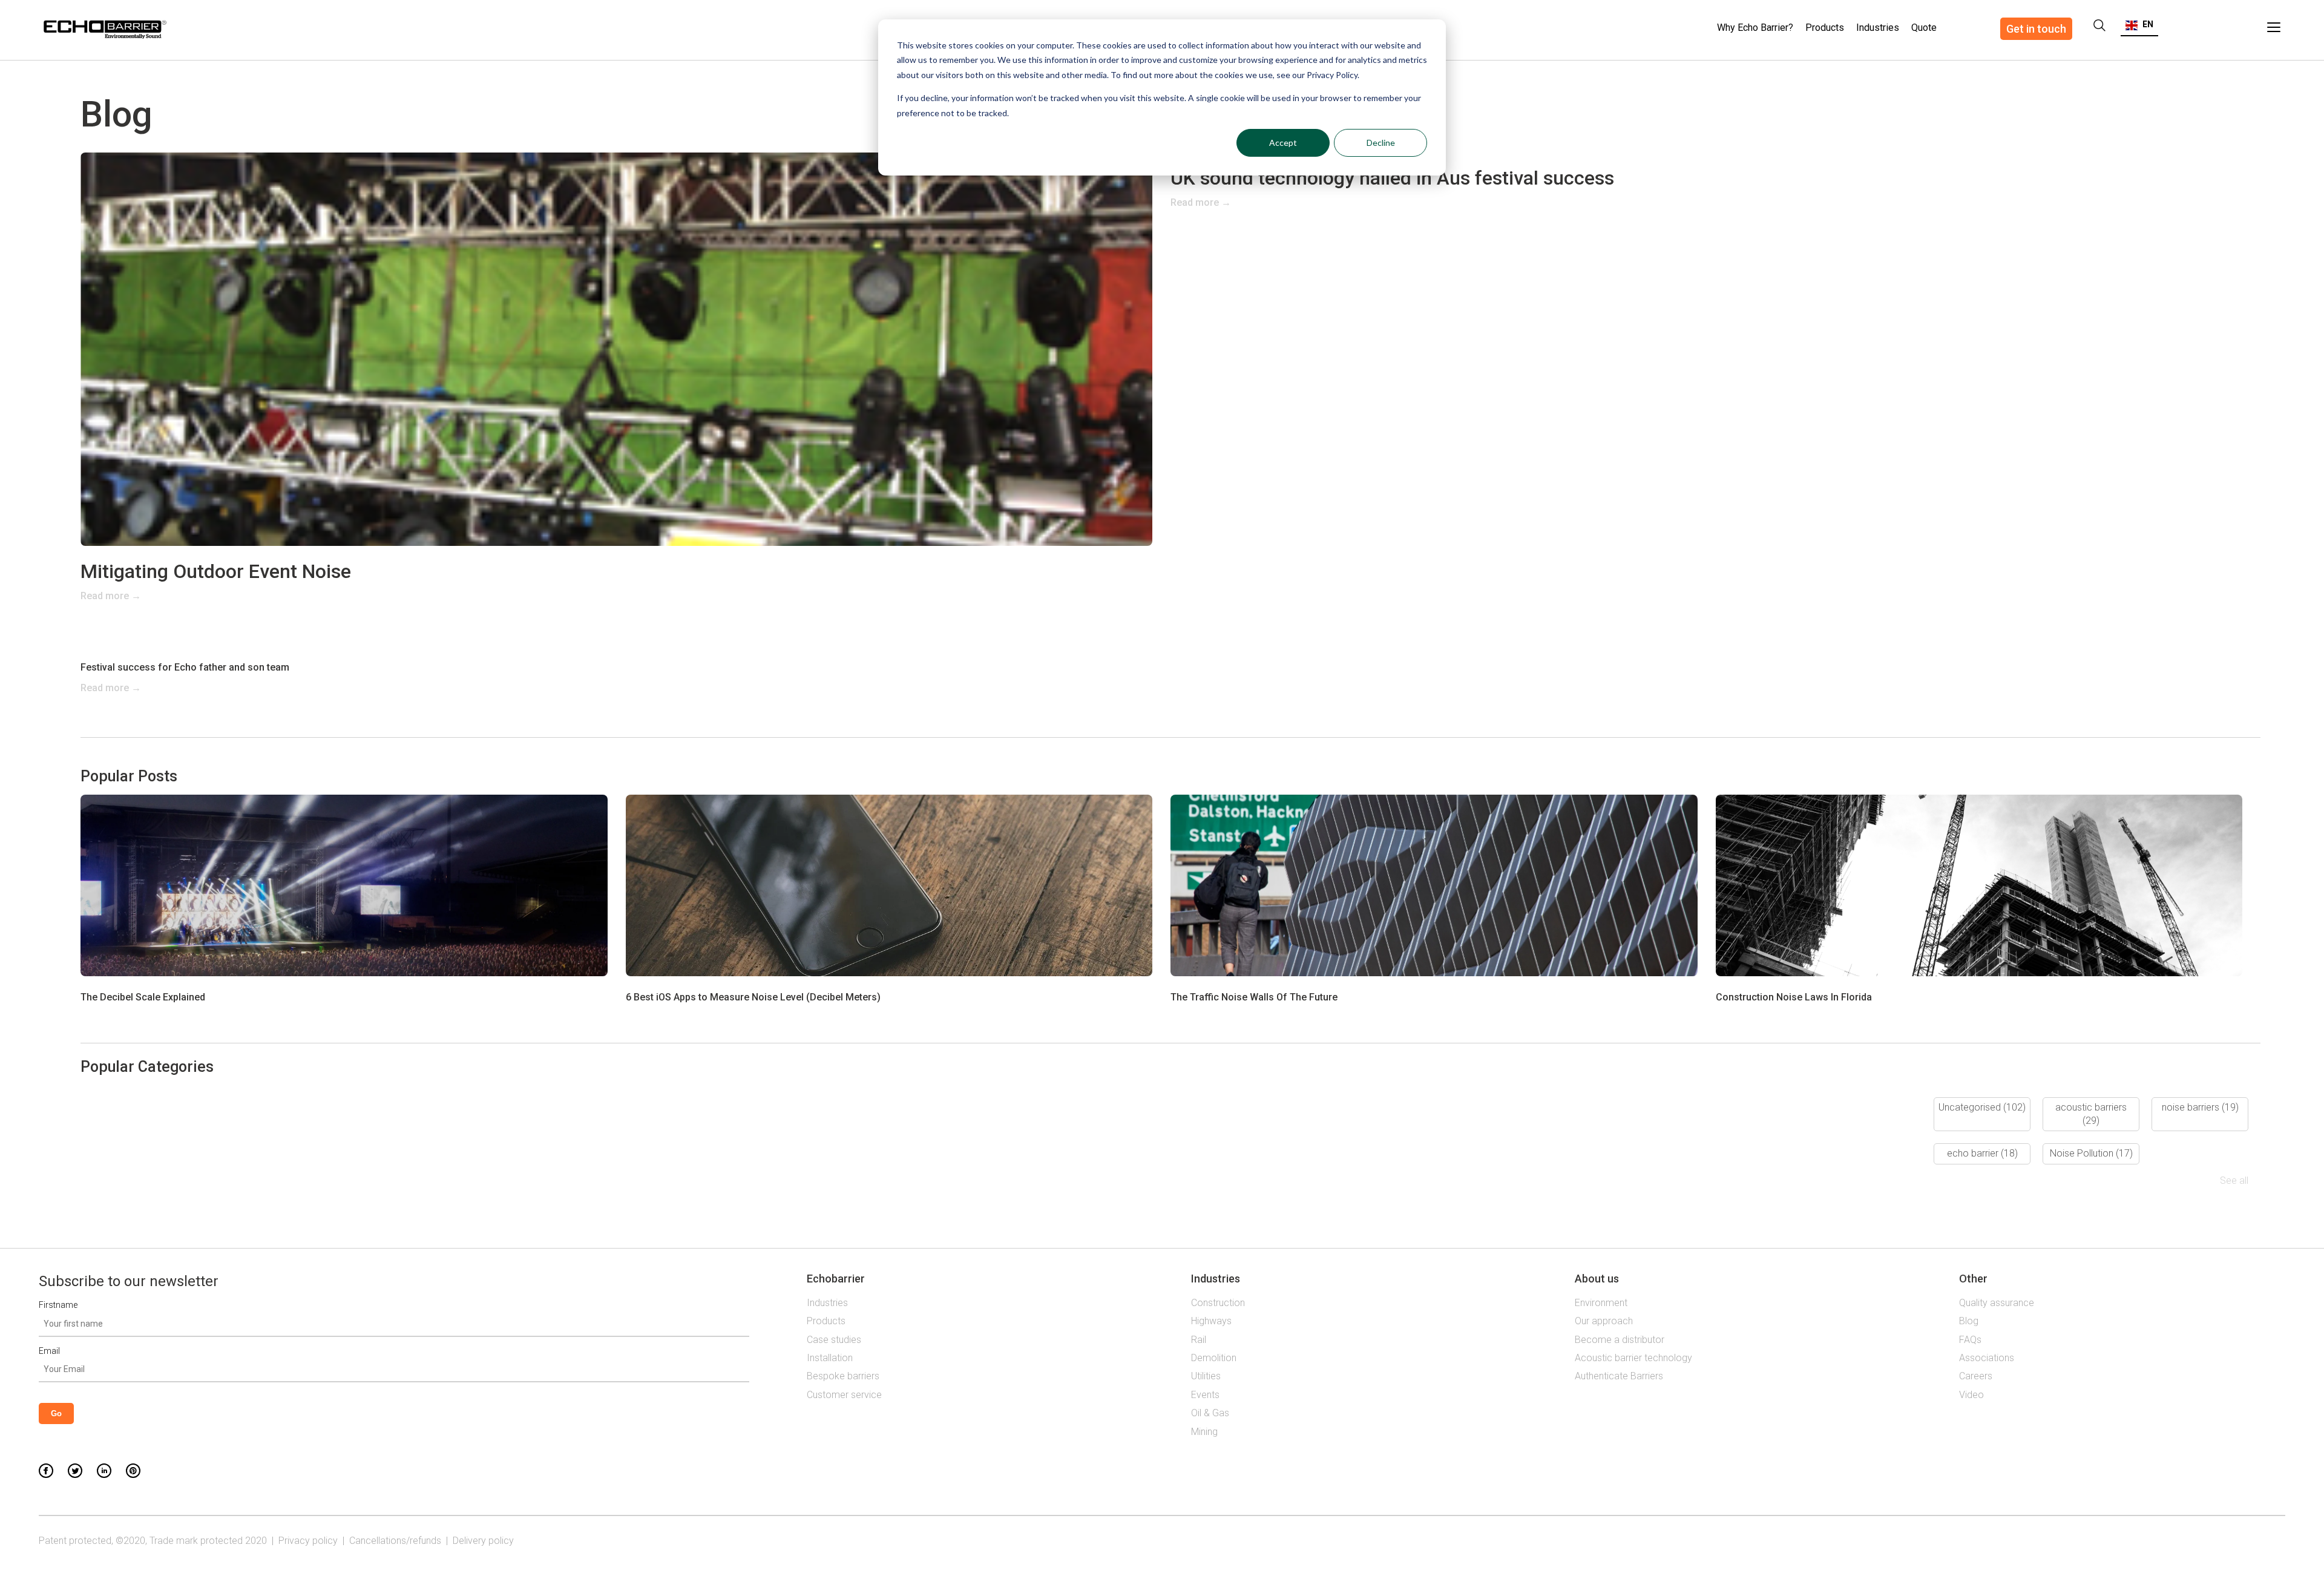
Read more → (111, 596)
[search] (2099, 25)
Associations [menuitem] (1987, 1358)
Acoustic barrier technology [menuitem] (1633, 1358)
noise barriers (2200, 1107)
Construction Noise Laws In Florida (1794, 997)
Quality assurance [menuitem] (1997, 1303)
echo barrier (1982, 1153)
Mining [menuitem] (1204, 1432)
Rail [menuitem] (1199, 1340)
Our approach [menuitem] (1604, 1321)
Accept (1283, 143)
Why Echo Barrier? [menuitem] (1755, 28)
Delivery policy (483, 1541)
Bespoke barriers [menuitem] (843, 1376)
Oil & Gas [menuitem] (1210, 1413)
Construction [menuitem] (1218, 1303)
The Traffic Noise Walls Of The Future (1254, 997)
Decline (1381, 143)
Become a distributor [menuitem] (1620, 1340)
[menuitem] (1924, 21)
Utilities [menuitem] (1206, 1376)
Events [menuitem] (1205, 1395)
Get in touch (2036, 29)
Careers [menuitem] (1976, 1376)
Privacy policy (308, 1541)
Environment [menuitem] (1601, 1303)
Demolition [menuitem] (1214, 1358)
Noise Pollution (2091, 1153)
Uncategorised (1982, 1107)
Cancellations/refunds (395, 1541)
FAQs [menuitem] (1970, 1340)
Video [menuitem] (1971, 1395)
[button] (2139, 24)
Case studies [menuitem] (834, 1340)
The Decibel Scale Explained (143, 997)
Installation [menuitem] (830, 1358)
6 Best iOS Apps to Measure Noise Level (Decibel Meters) (753, 997)
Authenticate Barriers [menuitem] (1619, 1376)
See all (2234, 1180)
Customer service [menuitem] (844, 1395)
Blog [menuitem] (1969, 1321)
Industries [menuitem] (1878, 28)
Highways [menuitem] (1211, 1321)
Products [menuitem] (1825, 28)
